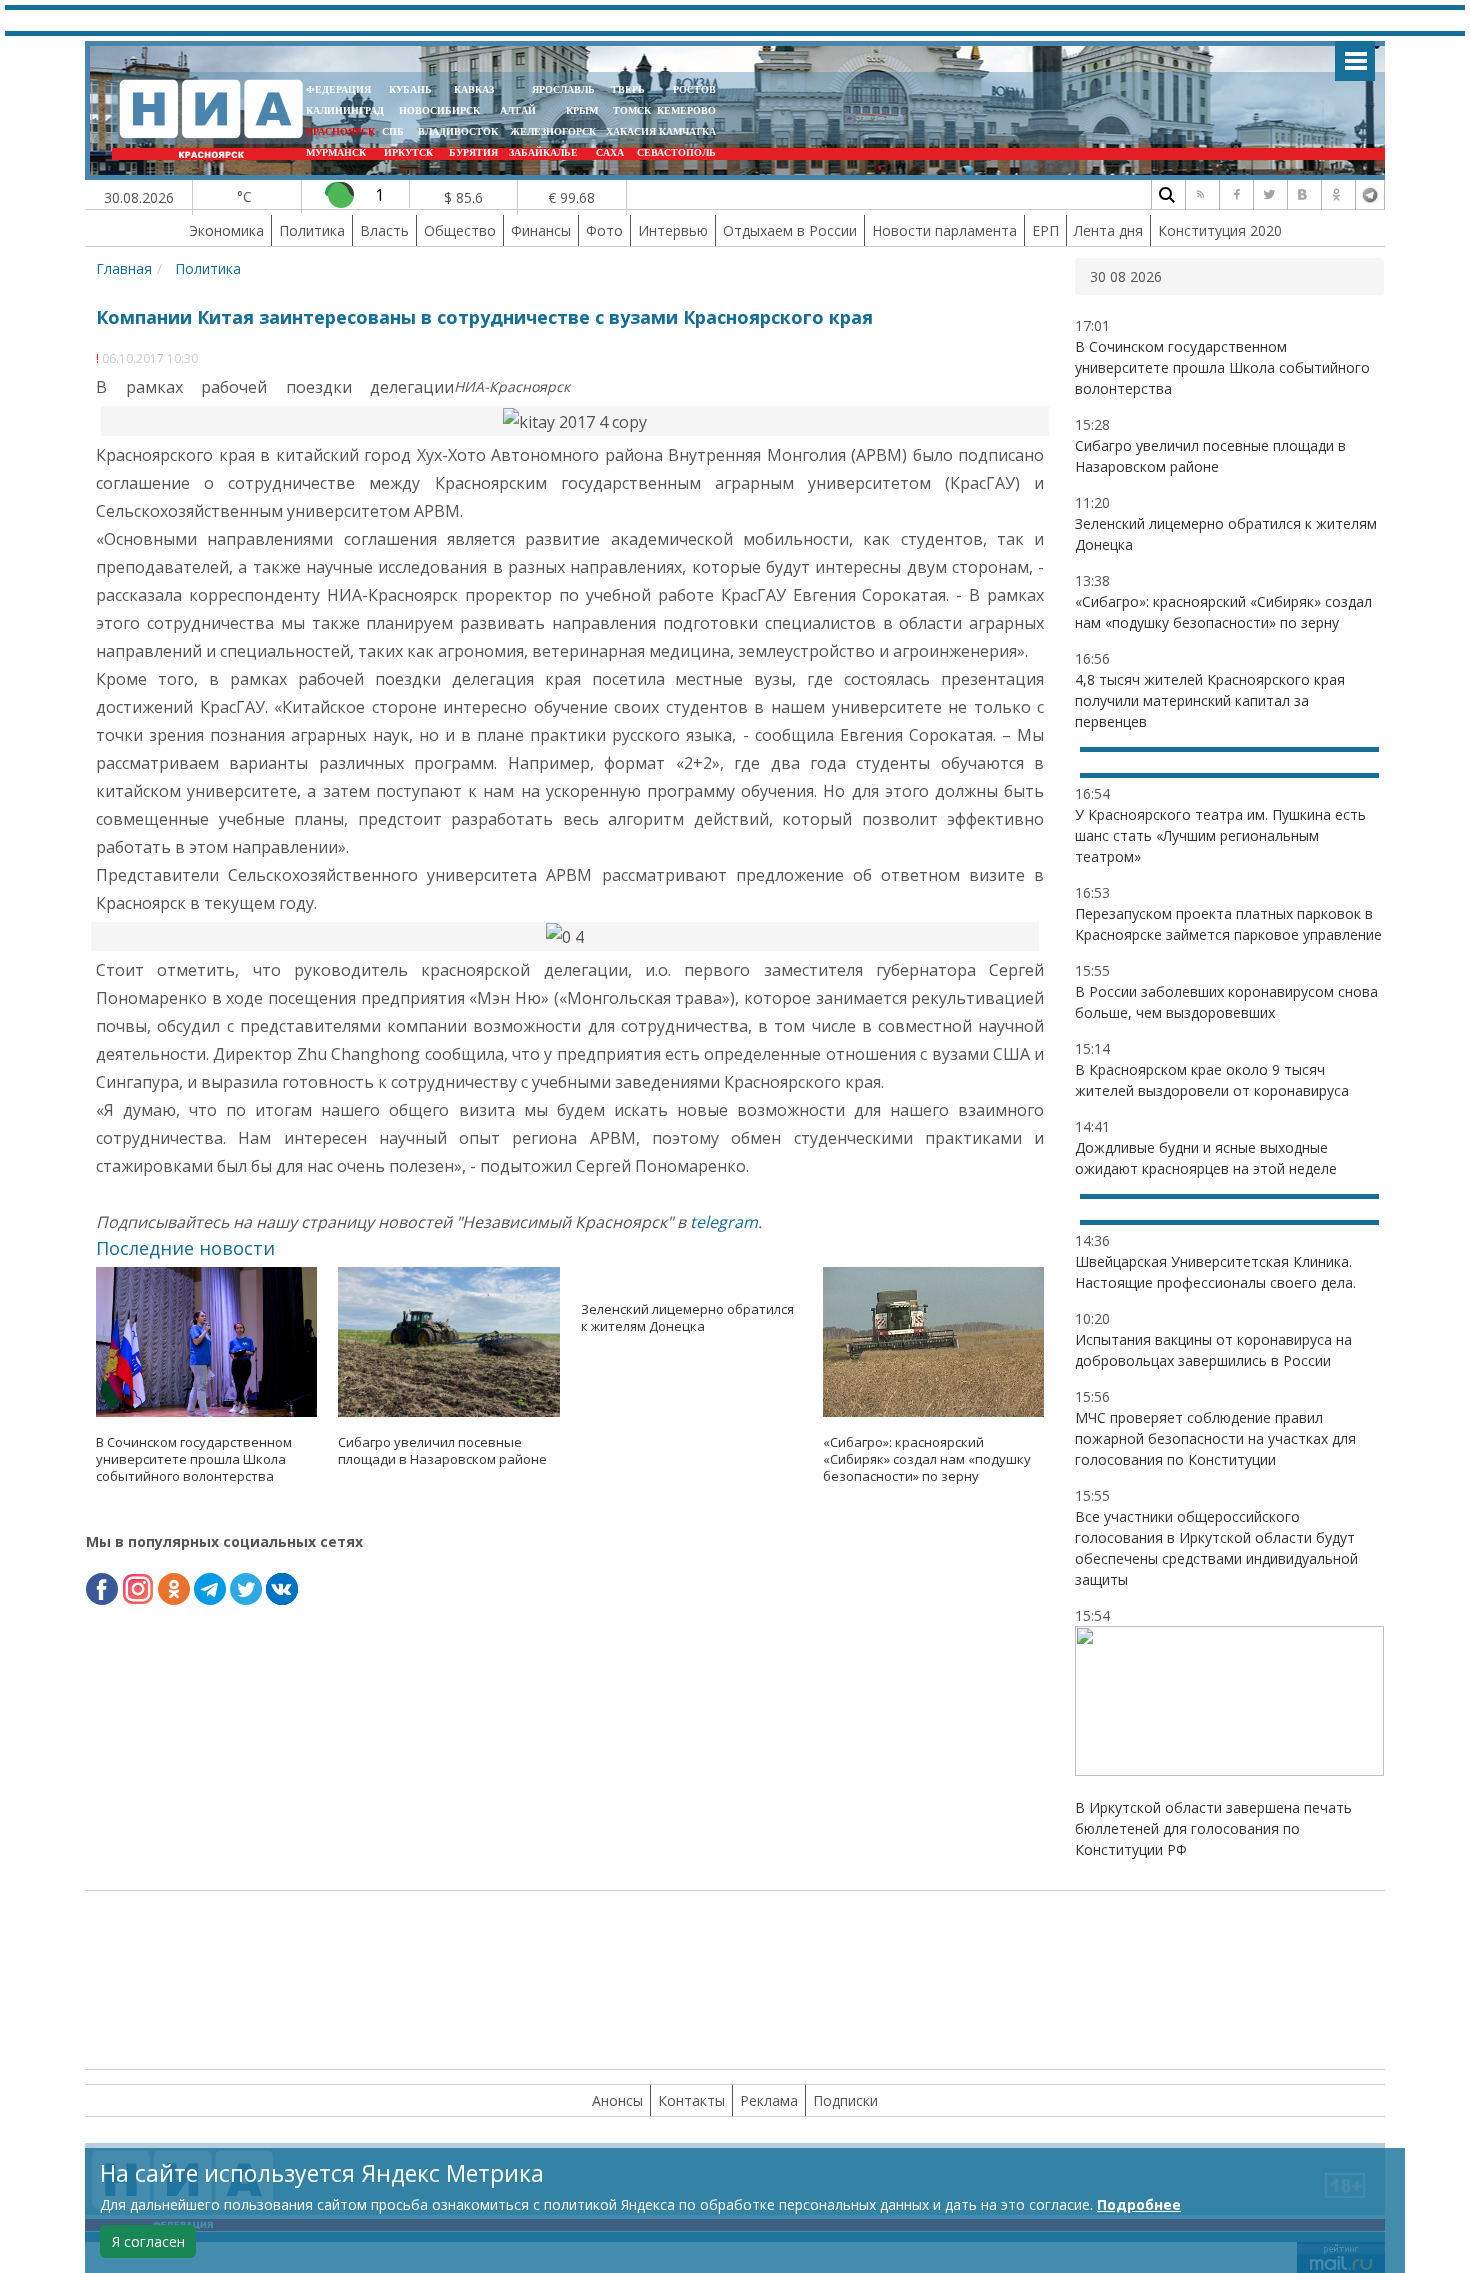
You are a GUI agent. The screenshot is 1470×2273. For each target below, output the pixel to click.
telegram (724, 1222)
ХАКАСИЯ (629, 131)
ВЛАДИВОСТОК (458, 131)
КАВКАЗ (474, 89)
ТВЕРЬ (628, 89)
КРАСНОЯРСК (340, 131)
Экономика (226, 230)
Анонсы (617, 2100)
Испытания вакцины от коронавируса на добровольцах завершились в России (1213, 1350)
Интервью (673, 230)
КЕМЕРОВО (686, 110)
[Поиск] (1166, 195)
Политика (312, 230)
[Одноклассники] (1336, 195)
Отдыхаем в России (790, 230)
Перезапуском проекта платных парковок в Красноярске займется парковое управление (1228, 924)
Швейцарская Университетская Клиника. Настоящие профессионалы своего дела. (1215, 1272)
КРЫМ (582, 110)
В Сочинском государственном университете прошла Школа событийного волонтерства (194, 1459)
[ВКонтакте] (1302, 195)
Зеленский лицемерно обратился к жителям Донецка (687, 1317)
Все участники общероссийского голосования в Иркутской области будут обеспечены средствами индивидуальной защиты (1216, 1548)
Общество (460, 230)
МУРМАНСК (336, 152)
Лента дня (1108, 230)
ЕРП (1045, 230)
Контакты (691, 2100)
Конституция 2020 (1220, 230)
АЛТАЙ (518, 110)
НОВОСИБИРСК (439, 110)
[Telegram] (1370, 195)
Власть (384, 230)
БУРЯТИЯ (473, 152)
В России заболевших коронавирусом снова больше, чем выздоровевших (1226, 1002)
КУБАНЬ (410, 89)
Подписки (845, 2100)
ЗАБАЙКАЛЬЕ (545, 152)
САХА (610, 152)
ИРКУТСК (408, 152)
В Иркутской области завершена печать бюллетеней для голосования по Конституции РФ (1213, 1828)
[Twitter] (1268, 195)
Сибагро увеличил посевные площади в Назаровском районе (442, 1450)
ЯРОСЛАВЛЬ (563, 89)
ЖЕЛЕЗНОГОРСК (553, 131)
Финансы (541, 230)
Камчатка (686, 131)
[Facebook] (1234, 195)
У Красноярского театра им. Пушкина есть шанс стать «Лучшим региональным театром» (1220, 835)
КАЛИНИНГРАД (345, 110)
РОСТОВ (694, 89)
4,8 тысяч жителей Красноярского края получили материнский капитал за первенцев (1210, 700)
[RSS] (1200, 195)
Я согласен (148, 2241)
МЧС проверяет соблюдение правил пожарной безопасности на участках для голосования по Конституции (1215, 1438)
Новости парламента (944, 230)
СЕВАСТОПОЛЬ (676, 152)
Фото (604, 230)
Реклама (769, 2100)
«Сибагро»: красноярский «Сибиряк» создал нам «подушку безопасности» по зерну (927, 1459)
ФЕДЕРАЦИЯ (338, 89)
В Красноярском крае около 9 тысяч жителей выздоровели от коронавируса (1212, 1080)
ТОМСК (635, 110)
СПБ (393, 131)
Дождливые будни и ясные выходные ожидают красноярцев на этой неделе (1206, 1158)
